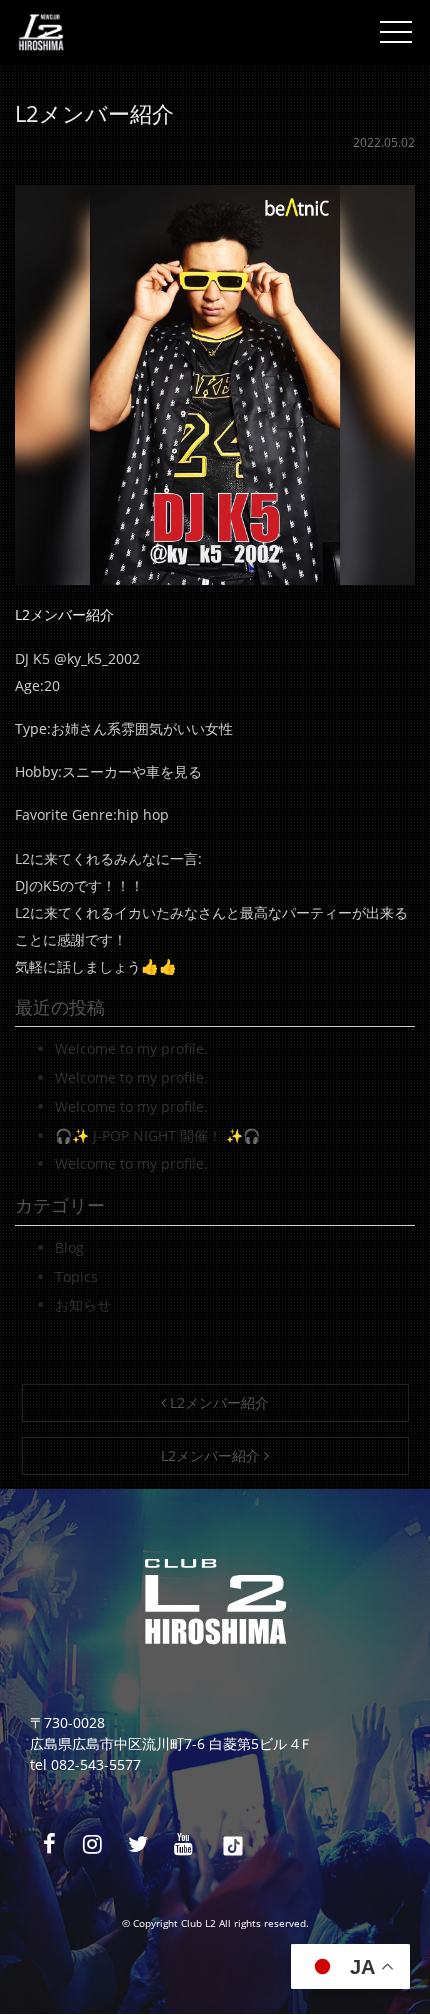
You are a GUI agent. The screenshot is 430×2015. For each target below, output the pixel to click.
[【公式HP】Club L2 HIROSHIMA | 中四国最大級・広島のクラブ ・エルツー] (41, 32)
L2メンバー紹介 (217, 1402)
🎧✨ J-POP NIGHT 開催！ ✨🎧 (157, 1135)
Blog (69, 1247)
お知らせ (83, 1304)
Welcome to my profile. (131, 1048)
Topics (76, 1276)
